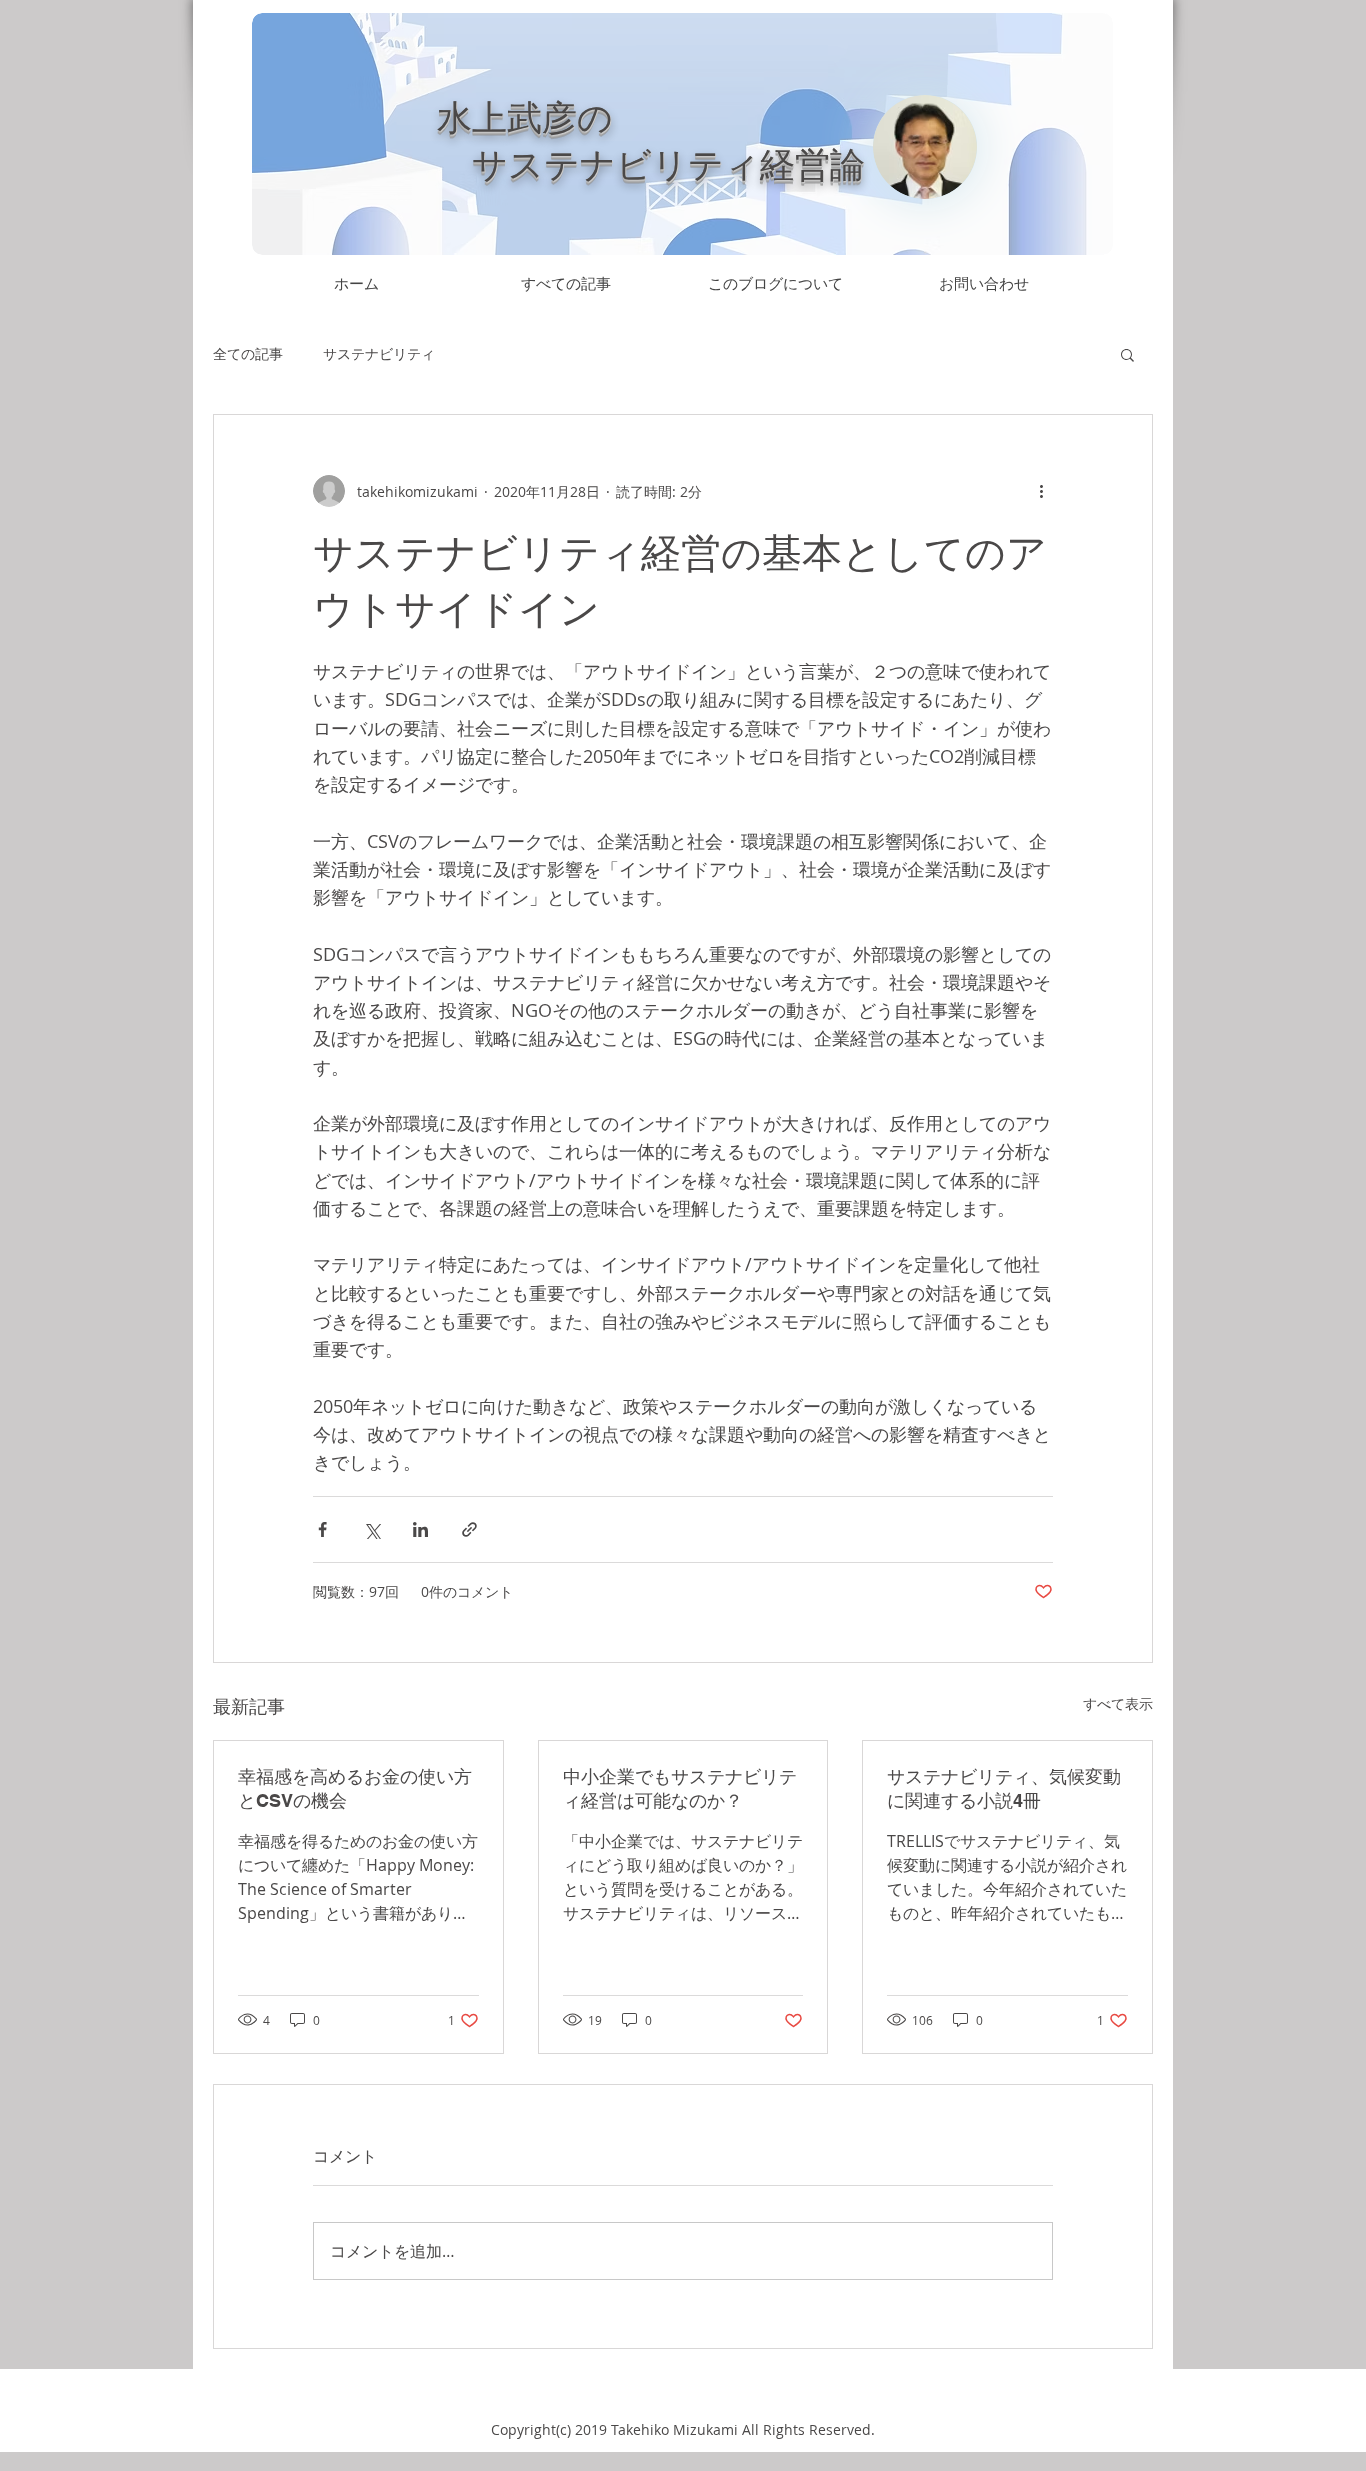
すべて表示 (1118, 1703)
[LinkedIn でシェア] (420, 1529)
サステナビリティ (379, 353)
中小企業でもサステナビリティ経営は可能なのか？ (680, 1788)
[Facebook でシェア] (322, 1529)
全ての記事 (248, 353)
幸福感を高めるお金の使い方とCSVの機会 (355, 1788)
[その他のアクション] (1041, 491)
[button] (1127, 354)
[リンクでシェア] (469, 1529)
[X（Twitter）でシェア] (371, 1529)
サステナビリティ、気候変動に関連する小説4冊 (1004, 1788)
